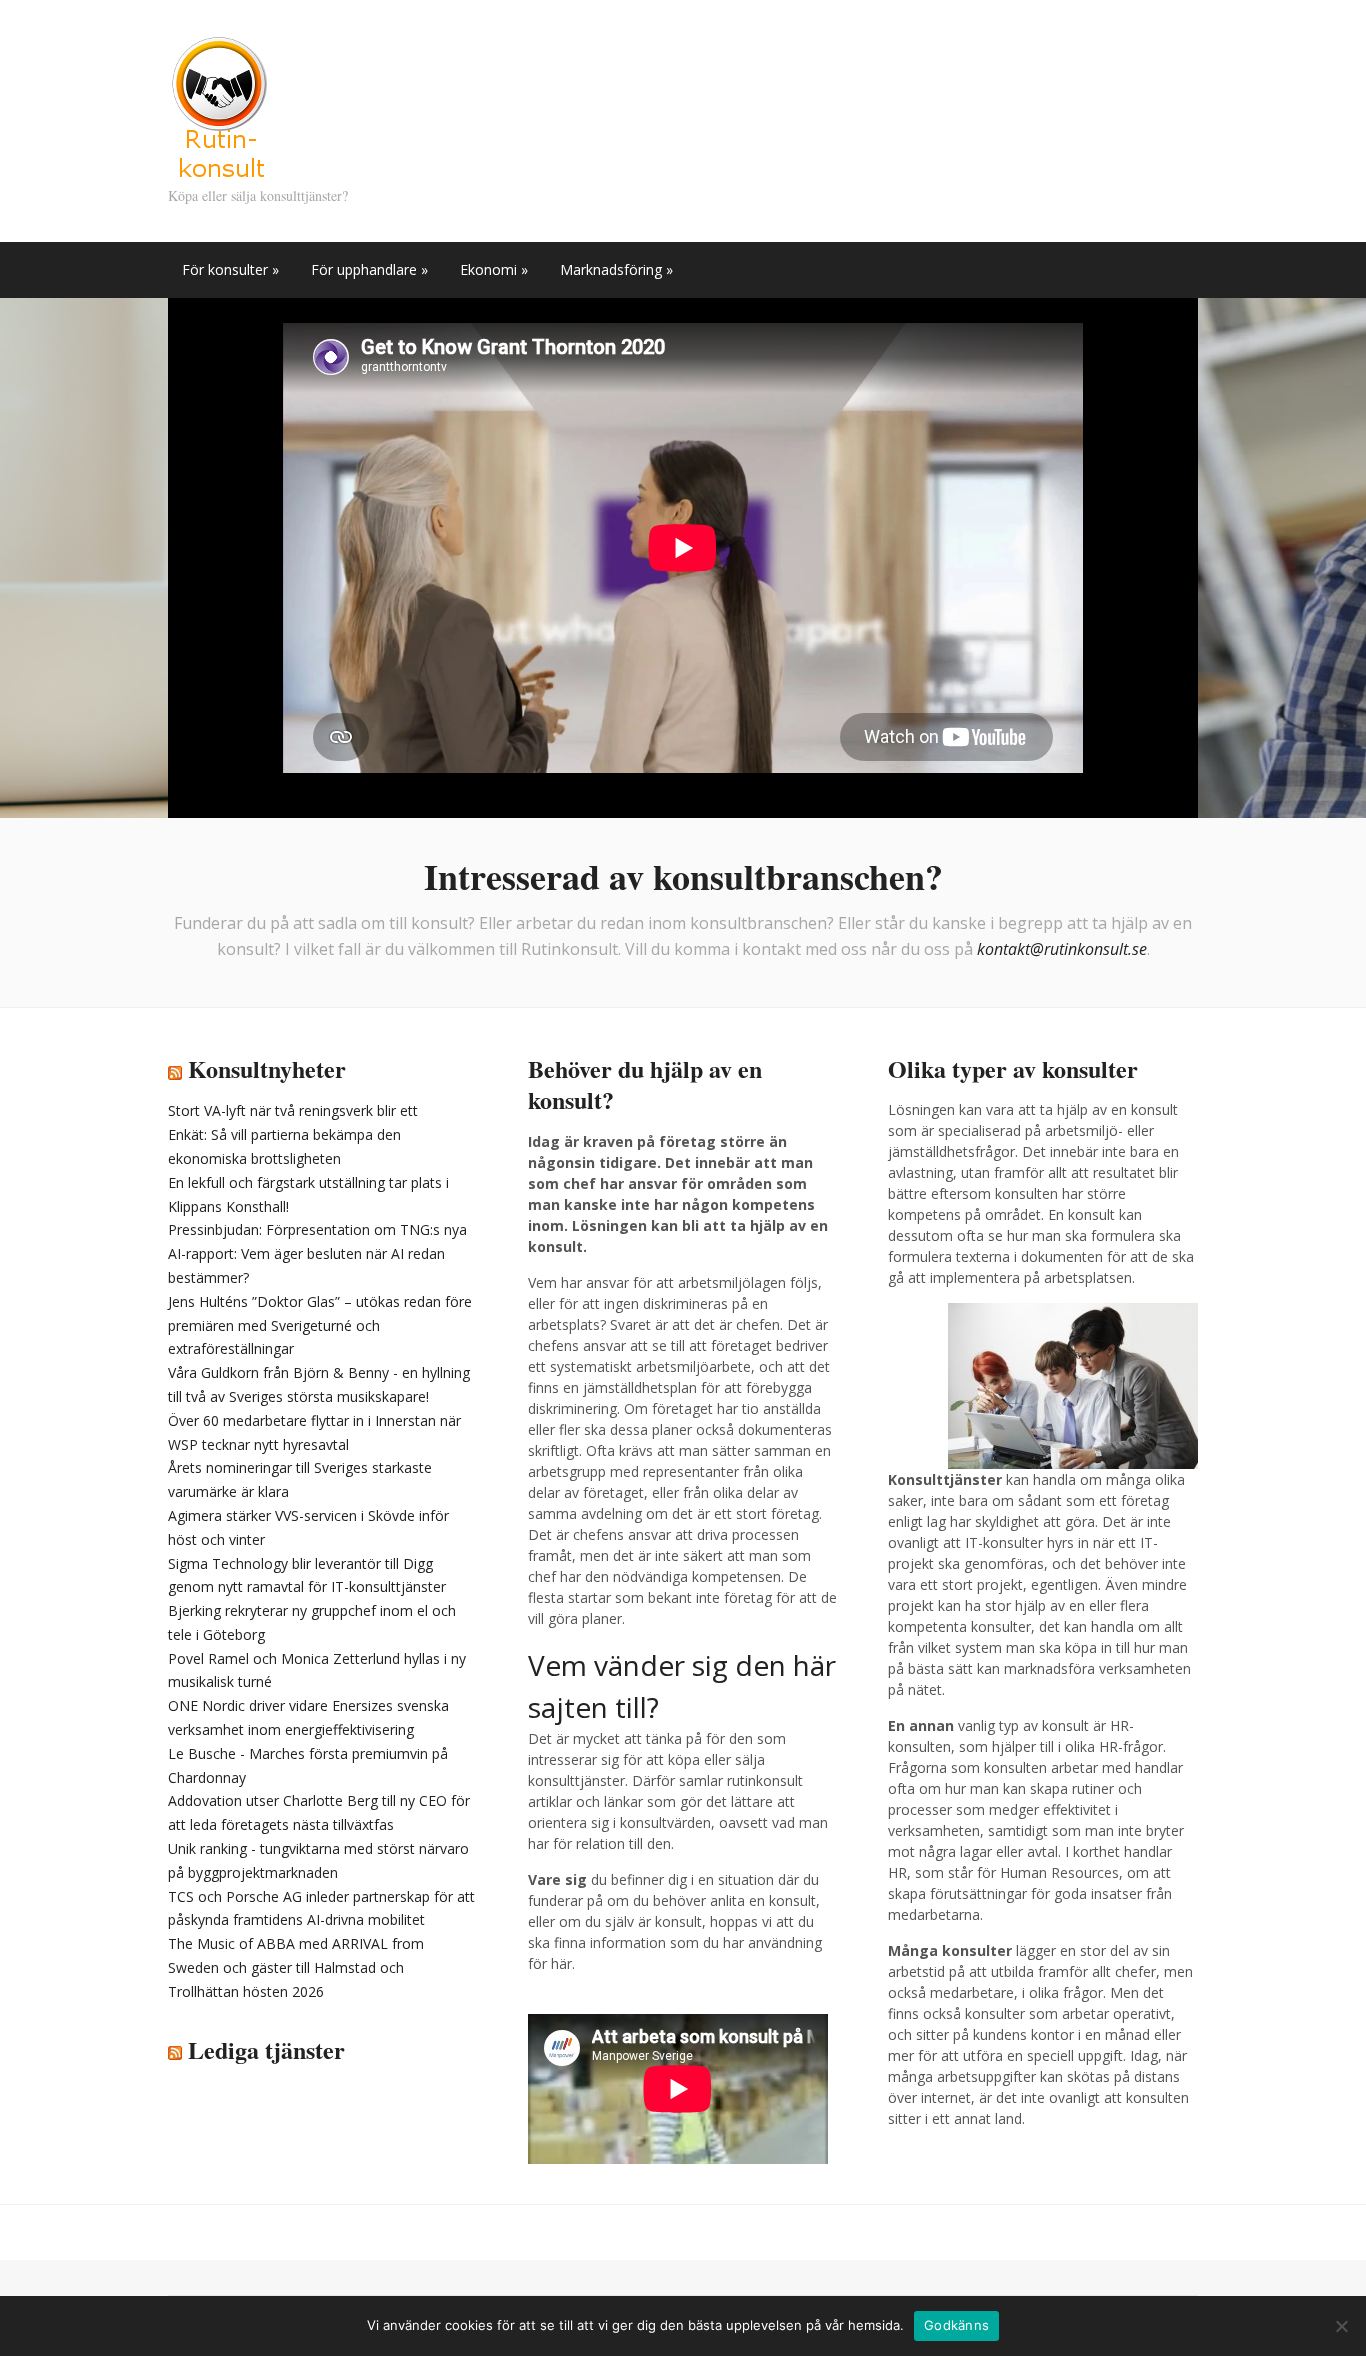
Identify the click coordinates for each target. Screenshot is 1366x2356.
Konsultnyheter (267, 1068)
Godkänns (956, 2325)
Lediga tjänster (266, 2049)
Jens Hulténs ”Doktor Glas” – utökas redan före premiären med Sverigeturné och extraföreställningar (320, 1325)
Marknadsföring (616, 269)
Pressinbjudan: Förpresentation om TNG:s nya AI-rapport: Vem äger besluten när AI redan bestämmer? (317, 1253)
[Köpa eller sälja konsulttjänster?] (218, 107)
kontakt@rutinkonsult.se (1062, 949)
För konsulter (230, 269)
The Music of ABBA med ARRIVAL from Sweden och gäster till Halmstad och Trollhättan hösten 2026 (296, 1967)
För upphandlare (369, 269)
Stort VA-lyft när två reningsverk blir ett (293, 1110)
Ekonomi (494, 269)
